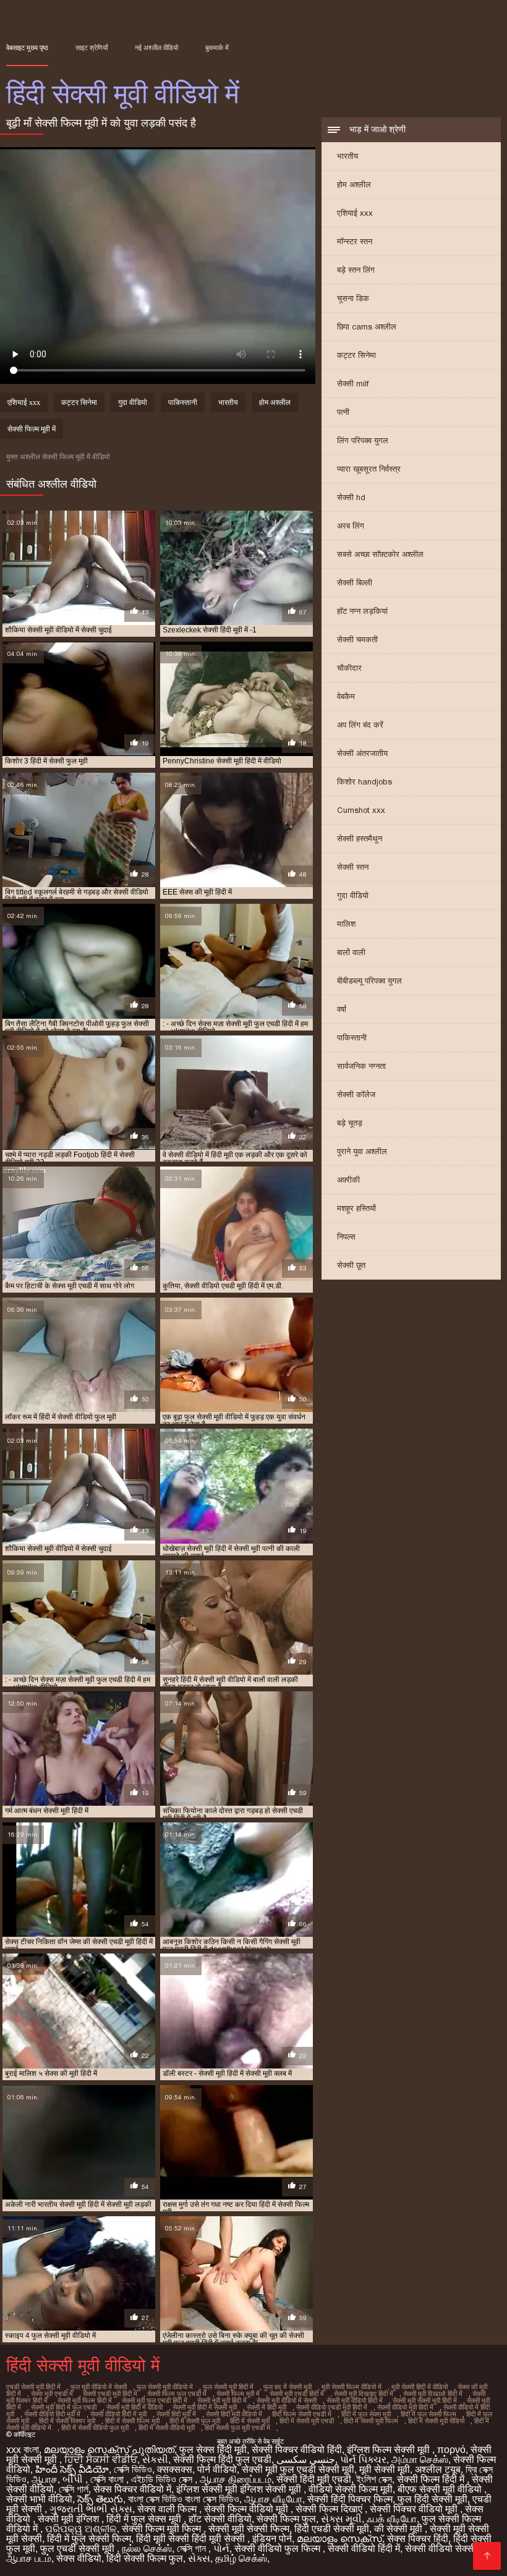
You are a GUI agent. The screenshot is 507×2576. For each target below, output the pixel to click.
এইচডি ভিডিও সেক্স (163, 2479)
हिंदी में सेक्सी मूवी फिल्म (371, 2421)
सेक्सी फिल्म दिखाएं (330, 2509)
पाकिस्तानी (352, 1038)
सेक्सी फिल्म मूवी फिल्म (163, 2529)
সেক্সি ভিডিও (133, 2469)
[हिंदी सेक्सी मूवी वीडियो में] (487, 2556)
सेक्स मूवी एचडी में (52, 2394)
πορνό (451, 2450)
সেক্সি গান (193, 2548)
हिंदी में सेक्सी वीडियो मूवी (167, 2428)
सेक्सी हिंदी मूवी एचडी (314, 2479)
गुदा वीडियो (353, 895)
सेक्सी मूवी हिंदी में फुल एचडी (64, 2407)
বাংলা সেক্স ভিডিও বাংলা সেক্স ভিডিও (184, 2499)
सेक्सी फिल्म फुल (286, 2519)
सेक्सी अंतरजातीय (362, 753)
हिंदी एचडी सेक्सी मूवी (332, 2529)
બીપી (74, 2479)
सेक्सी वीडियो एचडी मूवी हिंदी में (332, 2407)
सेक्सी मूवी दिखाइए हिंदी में (364, 2394)
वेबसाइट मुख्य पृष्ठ (27, 48)
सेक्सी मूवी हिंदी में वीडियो (134, 2407)
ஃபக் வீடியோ (392, 2519)
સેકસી (155, 2459)
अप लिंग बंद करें (360, 725)
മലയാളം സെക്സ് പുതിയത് (109, 2450)
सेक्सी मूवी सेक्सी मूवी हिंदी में (425, 2400)
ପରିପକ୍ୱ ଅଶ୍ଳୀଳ (81, 2529)
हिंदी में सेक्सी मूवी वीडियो (436, 2421)
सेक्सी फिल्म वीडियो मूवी (247, 2509)
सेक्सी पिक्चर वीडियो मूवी (415, 2509)
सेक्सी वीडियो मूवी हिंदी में (405, 2407)
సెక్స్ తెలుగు (100, 2499)
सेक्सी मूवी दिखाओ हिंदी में (433, 2394)
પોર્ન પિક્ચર (363, 2459)
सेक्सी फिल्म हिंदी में (432, 2479)
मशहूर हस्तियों (356, 1208)
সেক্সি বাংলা (108, 2479)
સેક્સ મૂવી (341, 2519)
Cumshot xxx (361, 810)
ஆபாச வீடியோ (273, 2499)
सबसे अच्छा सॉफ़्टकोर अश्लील (380, 554)
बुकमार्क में (217, 48)
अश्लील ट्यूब (438, 2469)
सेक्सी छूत (351, 1265)
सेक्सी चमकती (357, 640)
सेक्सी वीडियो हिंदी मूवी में (52, 2414)
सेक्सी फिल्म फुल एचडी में (177, 2394)
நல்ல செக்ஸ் (147, 2548)
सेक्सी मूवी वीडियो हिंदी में (355, 2400)
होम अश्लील (354, 185)
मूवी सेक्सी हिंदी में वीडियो (420, 2387)
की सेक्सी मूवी (399, 2529)
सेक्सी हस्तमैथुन (360, 839)
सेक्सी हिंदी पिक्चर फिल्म (350, 2499)
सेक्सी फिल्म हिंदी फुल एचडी (222, 2459)
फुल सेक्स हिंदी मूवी (213, 2450)
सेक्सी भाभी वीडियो (39, 2499)
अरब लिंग (351, 526)
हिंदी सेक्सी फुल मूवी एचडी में (237, 2428)
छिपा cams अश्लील (367, 327)
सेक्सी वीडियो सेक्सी (442, 2548)
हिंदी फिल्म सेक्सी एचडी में (302, 2414)
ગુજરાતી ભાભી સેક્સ (91, 2509)
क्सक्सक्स (175, 2469)
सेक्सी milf (353, 384)
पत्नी (343, 412)
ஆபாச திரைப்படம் (236, 2479)
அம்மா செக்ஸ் (420, 2459)
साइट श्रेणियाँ (92, 48)
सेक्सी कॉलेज (356, 1095)
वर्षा (342, 1009)
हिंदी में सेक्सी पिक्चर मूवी (67, 2421)
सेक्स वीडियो (79, 2558)
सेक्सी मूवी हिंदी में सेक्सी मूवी (205, 2407)
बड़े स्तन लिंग (356, 270)
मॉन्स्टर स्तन (355, 241)
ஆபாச (45, 2479)
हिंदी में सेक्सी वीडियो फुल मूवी (95, 2428)
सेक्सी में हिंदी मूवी (266, 2407)
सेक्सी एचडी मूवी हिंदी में (110, 2394)
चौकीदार (349, 668)
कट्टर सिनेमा (356, 355)
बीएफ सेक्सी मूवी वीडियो (441, 2489)
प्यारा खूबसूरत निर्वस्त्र (369, 469)
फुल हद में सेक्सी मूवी (288, 2387)
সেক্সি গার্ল (74, 2489)
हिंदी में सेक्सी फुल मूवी (195, 2421)
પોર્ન (221, 2548)
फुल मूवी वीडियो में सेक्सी (99, 2387)
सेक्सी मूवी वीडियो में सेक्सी (287, 2400)
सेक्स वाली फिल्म (168, 2509)
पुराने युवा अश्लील (362, 1151)
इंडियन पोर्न (272, 2539)
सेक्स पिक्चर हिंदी (418, 2539)
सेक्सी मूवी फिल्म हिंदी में (85, 2400)
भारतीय (347, 156)
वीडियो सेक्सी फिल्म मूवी (351, 2489)
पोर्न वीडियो (217, 2469)
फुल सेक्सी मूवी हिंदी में (228, 2387)
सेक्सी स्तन (353, 867)
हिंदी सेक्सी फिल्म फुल (145, 2558)
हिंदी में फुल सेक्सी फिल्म (428, 2414)
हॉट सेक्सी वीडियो (220, 2519)
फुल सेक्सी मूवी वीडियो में (165, 2387)
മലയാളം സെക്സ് (339, 2539)
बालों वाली (351, 952)
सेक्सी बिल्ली (355, 583)
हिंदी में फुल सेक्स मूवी (366, 2414)
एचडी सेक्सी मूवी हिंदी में (33, 2387)
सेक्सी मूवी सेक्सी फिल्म (249, 2529)
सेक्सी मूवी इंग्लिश (70, 2519)
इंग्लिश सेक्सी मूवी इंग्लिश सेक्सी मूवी (240, 2489)
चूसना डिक (353, 298)
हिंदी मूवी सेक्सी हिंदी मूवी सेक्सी (192, 2539)
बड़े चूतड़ (350, 1123)
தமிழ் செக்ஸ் (241, 2558)
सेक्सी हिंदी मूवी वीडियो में (234, 2414)
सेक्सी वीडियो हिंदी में (364, 2548)
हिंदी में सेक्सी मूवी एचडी (307, 2421)
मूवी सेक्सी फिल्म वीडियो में (351, 2387)
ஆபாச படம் (29, 2558)
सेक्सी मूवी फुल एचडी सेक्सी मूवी (298, 2469)
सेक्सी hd (351, 497)
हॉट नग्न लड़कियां (362, 611)
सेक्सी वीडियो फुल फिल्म (279, 2548)
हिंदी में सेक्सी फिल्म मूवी (132, 2421)
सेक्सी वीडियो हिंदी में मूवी (118, 2414)
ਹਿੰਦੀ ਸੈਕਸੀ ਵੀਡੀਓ (101, 2459)
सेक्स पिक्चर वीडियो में (132, 2489)
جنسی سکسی (306, 2459)
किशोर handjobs (364, 782)
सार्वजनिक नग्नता (361, 1066)
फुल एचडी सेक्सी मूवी (79, 2548)
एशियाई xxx (355, 213)
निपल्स (346, 1237)
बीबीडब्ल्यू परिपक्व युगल (369, 981)
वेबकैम (346, 696)
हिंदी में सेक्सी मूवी (250, 2421)
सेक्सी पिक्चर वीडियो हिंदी (297, 2450)
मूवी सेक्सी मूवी (385, 2469)
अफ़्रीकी (348, 1180)
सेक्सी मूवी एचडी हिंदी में (297, 2394)
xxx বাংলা (23, 2450)
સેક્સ (199, 2558)
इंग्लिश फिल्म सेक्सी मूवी (390, 2450)
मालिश (346, 924)
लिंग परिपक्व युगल (363, 440)
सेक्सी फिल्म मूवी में (32, 429)
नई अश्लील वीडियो (156, 48)
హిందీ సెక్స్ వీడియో (72, 2469)
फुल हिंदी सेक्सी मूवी (432, 2499)
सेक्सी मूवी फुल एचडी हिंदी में (155, 2400)
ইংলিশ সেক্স (374, 2479)
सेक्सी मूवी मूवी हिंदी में (222, 2400)
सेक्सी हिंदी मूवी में (176, 2414)
